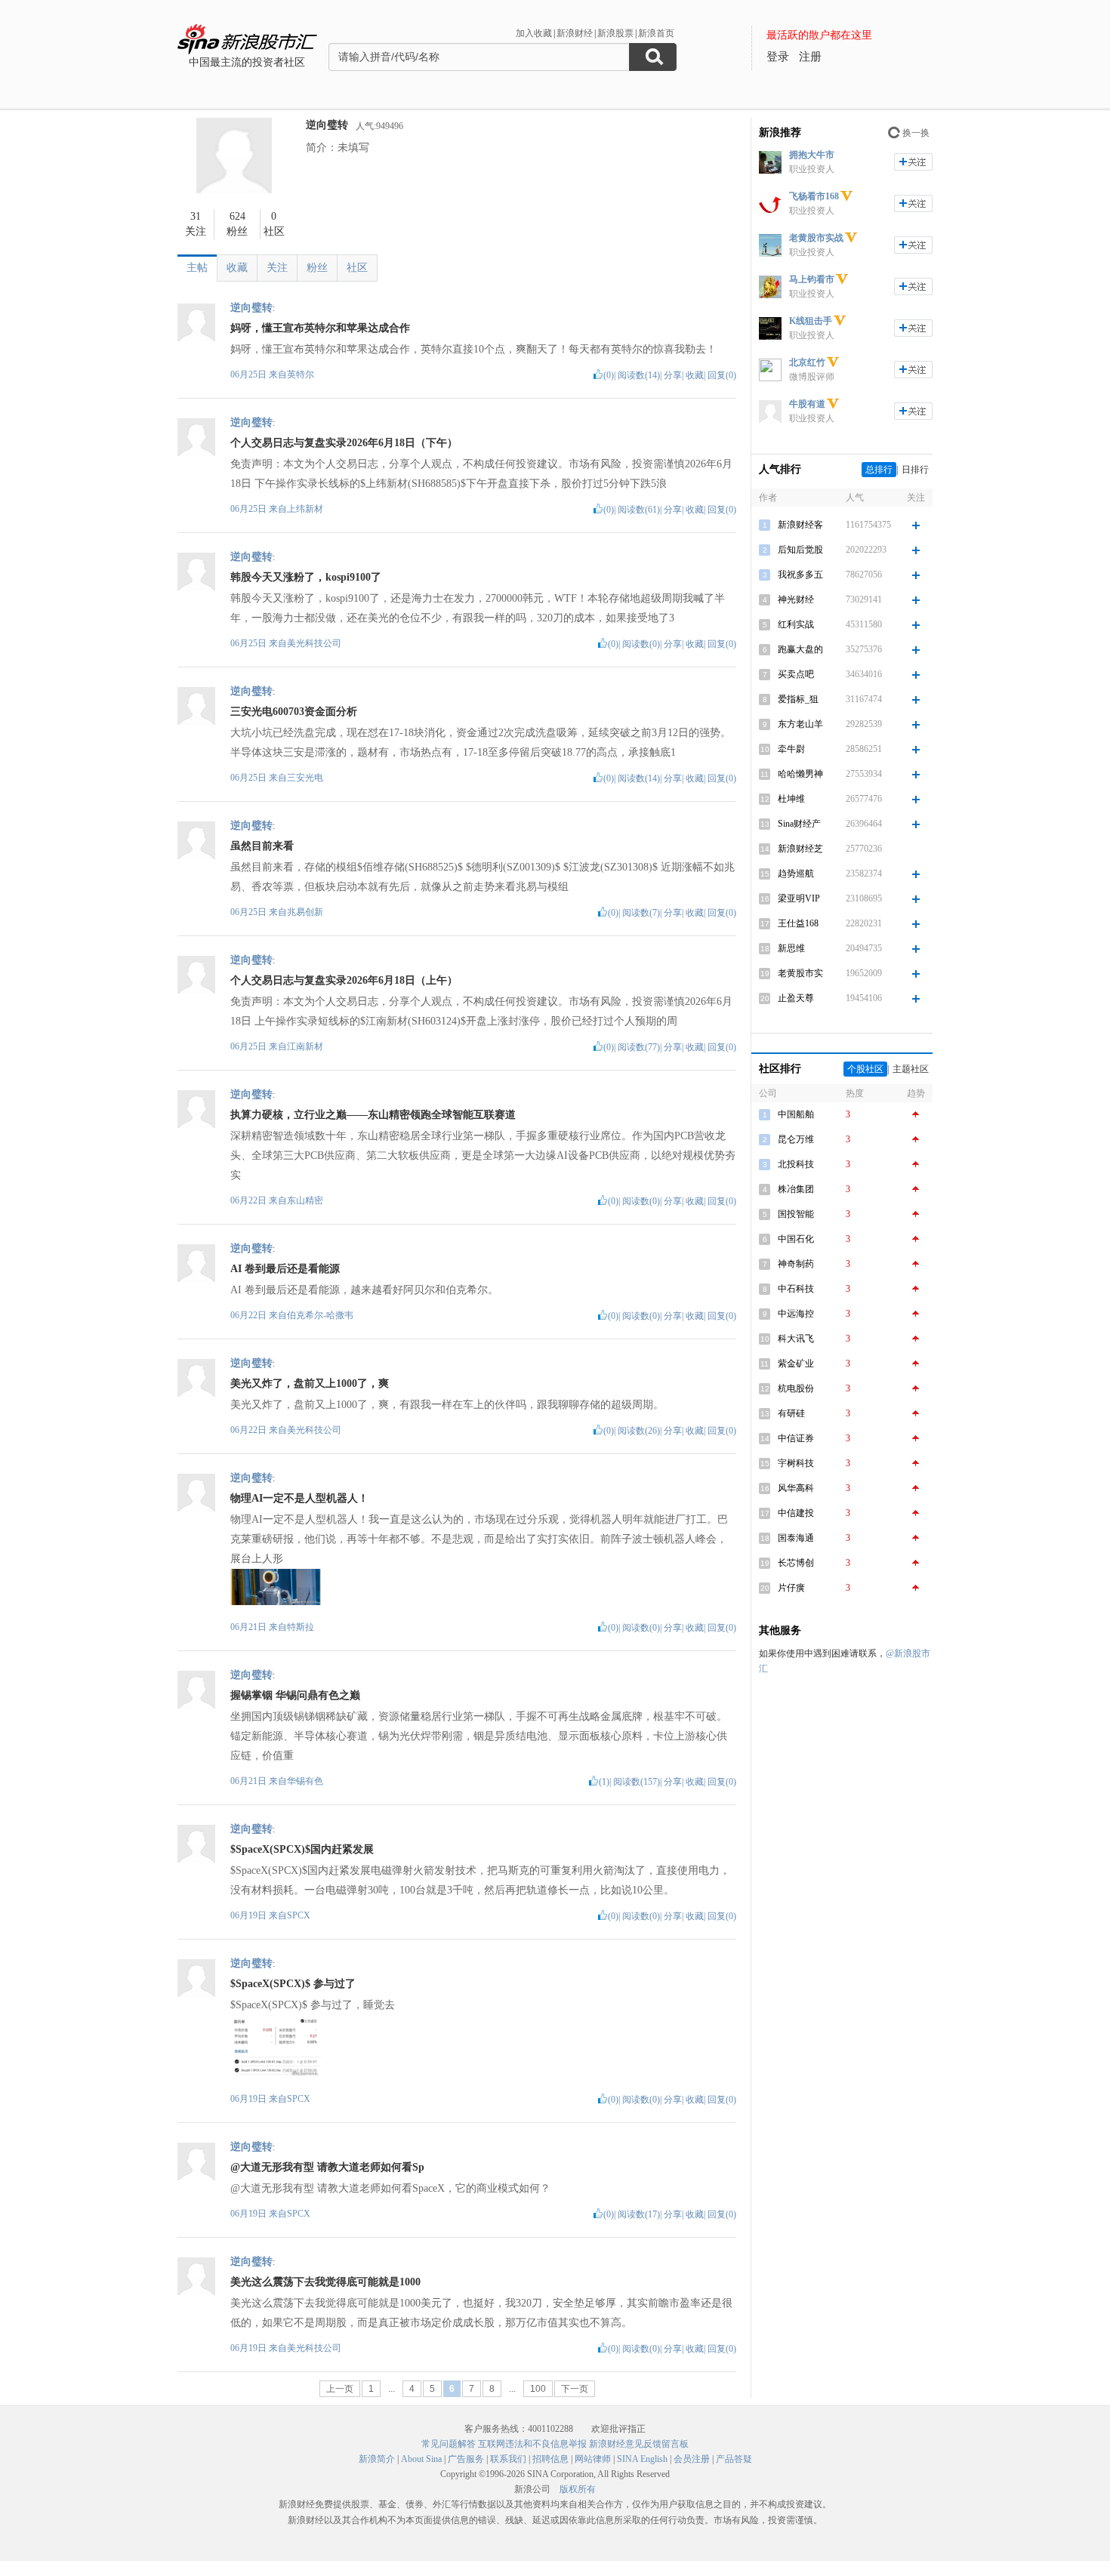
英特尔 (301, 374)
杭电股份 (796, 1388)
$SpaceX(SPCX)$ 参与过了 (293, 1984)
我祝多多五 (800, 575)
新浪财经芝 (800, 849)
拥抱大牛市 (812, 155)
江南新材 (305, 1046)
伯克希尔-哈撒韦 (320, 1315)
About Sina (421, 2459)
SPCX (299, 1915)
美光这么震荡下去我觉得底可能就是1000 (325, 2282)
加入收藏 (534, 33)
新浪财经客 (800, 525)
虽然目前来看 (262, 846)
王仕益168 (798, 923)
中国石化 (796, 1239)
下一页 (575, 2389)
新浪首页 (656, 33)
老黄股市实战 (816, 238)
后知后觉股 (800, 550)
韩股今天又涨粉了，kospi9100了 (306, 577)
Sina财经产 (799, 824)
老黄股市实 (800, 973)
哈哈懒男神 (800, 774)
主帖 (197, 268)
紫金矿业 (796, 1363)
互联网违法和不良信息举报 (532, 2444)
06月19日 (250, 1915)
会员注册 (692, 2459)
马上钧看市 (812, 279)
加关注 (913, 162)
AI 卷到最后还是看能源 (285, 1269)
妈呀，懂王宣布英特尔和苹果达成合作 (320, 328)
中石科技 (796, 1289)
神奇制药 (796, 1264)
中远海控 (796, 1314)
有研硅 (791, 1413)
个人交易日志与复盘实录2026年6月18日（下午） (344, 443)
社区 (357, 268)
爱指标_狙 (798, 699)
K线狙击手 (811, 321)
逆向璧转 (327, 125)
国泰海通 (796, 1538)
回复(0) (722, 375)
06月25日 (250, 374)
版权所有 (578, 2489)
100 (538, 2389)
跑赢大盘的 (800, 649)
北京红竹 (807, 362)
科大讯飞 (796, 1339)
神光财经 (796, 599)
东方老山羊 (800, 724)
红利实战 (796, 624)
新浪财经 (575, 33)
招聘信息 (550, 2459)
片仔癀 (791, 1588)
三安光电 (305, 778)
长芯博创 (796, 1563)
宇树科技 (796, 1463)
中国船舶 (796, 1114)
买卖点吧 (796, 674)
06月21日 (250, 1627)
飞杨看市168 (814, 196)
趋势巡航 (796, 874)
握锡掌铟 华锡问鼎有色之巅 (295, 1695)
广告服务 (466, 2459)
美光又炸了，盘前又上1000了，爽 (310, 1384)
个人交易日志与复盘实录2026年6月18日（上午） (344, 980)
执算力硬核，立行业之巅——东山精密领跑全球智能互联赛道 (373, 1115)
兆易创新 (305, 912)
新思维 (791, 948)
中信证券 (796, 1438)
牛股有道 (807, 404)
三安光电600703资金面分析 (294, 712)
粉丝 (317, 268)
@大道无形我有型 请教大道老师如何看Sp (327, 2167)
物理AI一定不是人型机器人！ (299, 1498)
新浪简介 (377, 2459)
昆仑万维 (796, 1139)
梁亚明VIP (799, 898)
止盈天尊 (796, 998)
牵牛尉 (791, 749)
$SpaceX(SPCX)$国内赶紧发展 (302, 1849)
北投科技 (796, 1164)
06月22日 (250, 1200)
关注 (277, 268)
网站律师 (593, 2459)
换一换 (916, 133)
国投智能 (796, 1214)
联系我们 (508, 2459)
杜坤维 (791, 799)
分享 (673, 375)
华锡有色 (305, 1781)
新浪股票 (615, 33)
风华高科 (796, 1488)
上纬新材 (305, 509)
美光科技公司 (314, 643)
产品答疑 (734, 2459)
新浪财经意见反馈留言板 (639, 2444)
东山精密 (305, 1200)
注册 (810, 57)
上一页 (340, 2389)
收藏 (237, 268)
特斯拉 (301, 1627)
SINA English (642, 2459)
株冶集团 (796, 1189)
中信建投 (796, 1513)
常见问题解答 (449, 2444)
